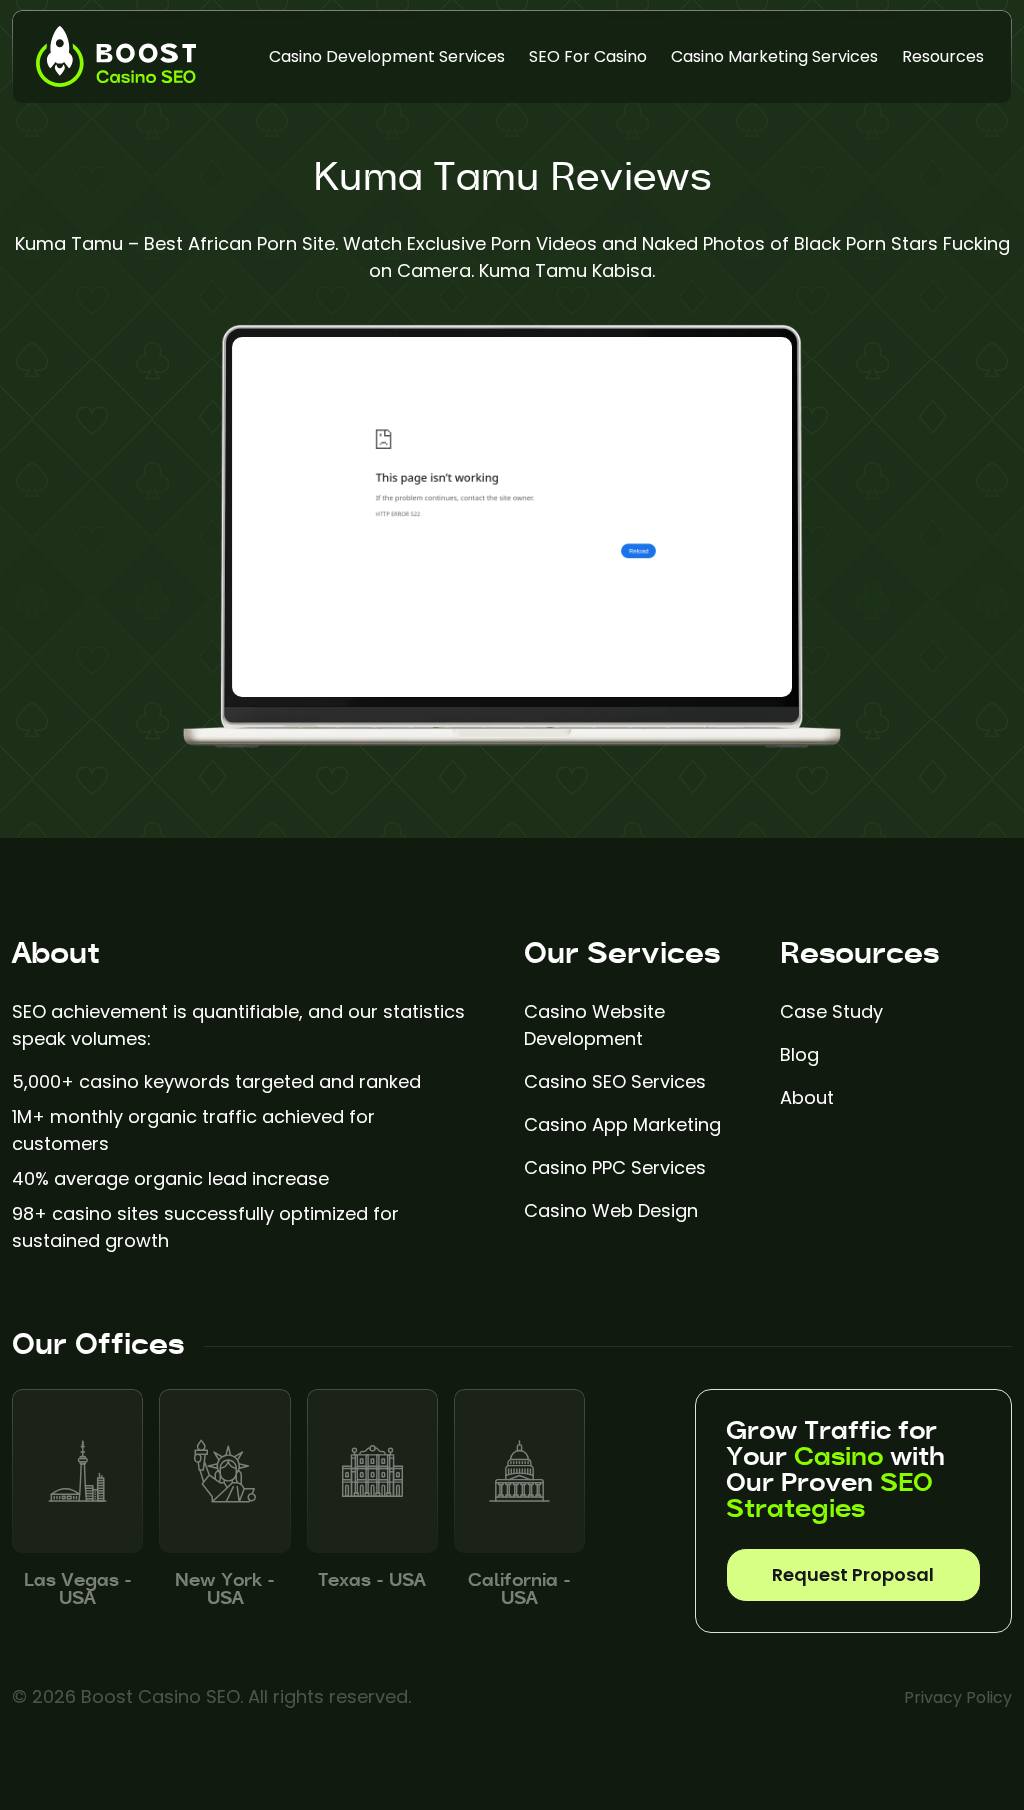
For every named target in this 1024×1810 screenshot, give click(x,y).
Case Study (831, 1011)
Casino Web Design (611, 1210)
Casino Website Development (594, 1025)
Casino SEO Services (615, 1081)
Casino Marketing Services (774, 56)
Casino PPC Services (615, 1167)
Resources (943, 56)
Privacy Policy (958, 1697)
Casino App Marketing (622, 1124)
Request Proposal (853, 1574)
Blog (799, 1054)
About (807, 1097)
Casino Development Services (387, 56)
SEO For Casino (588, 56)
